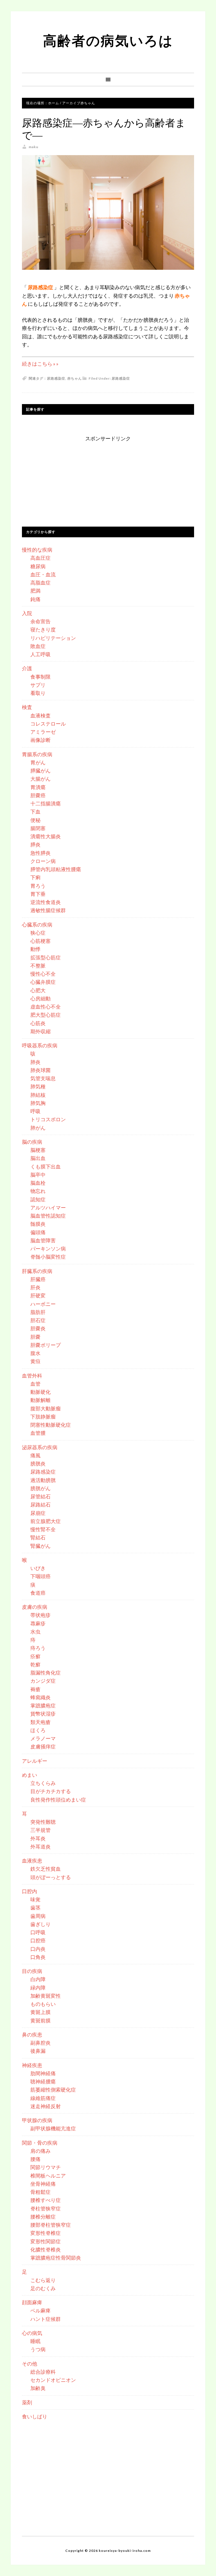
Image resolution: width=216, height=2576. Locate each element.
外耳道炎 (40, 1847)
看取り (38, 693)
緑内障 (38, 1988)
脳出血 (38, 1158)
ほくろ (38, 1730)
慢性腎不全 (43, 1529)
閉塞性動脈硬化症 (51, 1425)
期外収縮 (40, 1031)
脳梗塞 (38, 1150)
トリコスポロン (48, 1119)
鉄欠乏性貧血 (46, 1869)
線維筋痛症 (43, 2098)
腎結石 (38, 1537)
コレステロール (48, 724)
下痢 (35, 877)
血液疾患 (32, 1861)
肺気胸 (38, 1103)
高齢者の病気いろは (108, 40)
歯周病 (38, 1916)
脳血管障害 (43, 1240)
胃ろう (38, 886)
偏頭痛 (38, 1232)
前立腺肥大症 (46, 1521)
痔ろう (38, 1648)
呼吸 (35, 1111)
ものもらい (43, 2004)
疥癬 (35, 1656)
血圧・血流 (43, 574)
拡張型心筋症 (46, 957)
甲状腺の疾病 (37, 2120)
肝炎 (35, 1287)
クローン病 (43, 861)
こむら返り (43, 2280)
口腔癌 (38, 1940)
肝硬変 (38, 1295)
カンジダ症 (43, 1681)
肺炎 (35, 1062)
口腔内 (30, 1891)
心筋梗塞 (40, 941)
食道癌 (38, 1593)
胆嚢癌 (38, 795)
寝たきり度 (43, 629)
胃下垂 (38, 894)
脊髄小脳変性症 (48, 1257)
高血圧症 (40, 558)
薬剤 (27, 2402)
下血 (35, 812)
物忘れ (38, 1191)
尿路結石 (40, 1505)
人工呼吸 (40, 654)
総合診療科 (43, 2372)
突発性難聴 (43, 1822)
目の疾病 (32, 1971)
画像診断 (40, 740)
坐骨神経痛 (43, 2184)
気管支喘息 (43, 1078)
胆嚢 (35, 1337)
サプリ (38, 685)
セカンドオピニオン (53, 2380)
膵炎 (35, 844)
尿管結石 (40, 1496)
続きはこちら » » (40, 364)
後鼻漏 (38, 2051)
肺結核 (38, 1095)
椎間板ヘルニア (48, 2176)
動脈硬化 (40, 1392)
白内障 (38, 1979)
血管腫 (38, 1433)
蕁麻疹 (38, 1623)
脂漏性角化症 (46, 1673)
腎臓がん (40, 1546)
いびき (38, 1568)
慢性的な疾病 (37, 550)
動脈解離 (40, 1400)
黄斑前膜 (40, 2020)
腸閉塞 (38, 828)
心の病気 (32, 2333)
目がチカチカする (51, 1791)
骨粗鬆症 (40, 2192)
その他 (30, 2364)
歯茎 (35, 1907)
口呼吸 (38, 1932)
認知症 (38, 1199)
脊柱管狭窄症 (46, 2208)
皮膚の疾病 (35, 1607)
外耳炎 (38, 1838)
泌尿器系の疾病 (40, 1447)
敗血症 (38, 646)
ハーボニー (43, 1304)
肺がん (38, 1128)
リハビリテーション (53, 638)
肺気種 (38, 1086)
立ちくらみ (43, 1783)
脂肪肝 (38, 1312)
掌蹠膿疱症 (43, 1705)
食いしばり (35, 2416)
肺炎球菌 (40, 1070)
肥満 (35, 591)
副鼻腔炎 (40, 2043)
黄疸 (35, 1361)
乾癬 (35, 1664)
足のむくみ (43, 2288)
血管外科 (32, 1376)
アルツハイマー (48, 1207)
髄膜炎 (38, 1224)
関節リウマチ (46, 2167)
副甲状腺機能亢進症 (53, 2128)
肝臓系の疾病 (37, 1271)
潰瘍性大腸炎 (46, 836)
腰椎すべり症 (46, 2200)
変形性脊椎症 (46, 2233)
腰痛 (35, 2159)
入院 (27, 613)
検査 (27, 707)
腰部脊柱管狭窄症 (51, 2225)
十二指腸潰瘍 (46, 803)
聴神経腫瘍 (43, 2081)
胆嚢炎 (38, 1328)
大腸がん (40, 779)
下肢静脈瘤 (43, 1417)
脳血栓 (38, 1183)
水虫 (35, 1632)
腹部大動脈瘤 (46, 1408)
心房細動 (40, 998)
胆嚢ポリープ (46, 1345)
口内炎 (38, 1949)
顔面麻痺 (32, 2302)
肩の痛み (40, 2151)
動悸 (35, 949)
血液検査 (40, 715)
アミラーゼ (43, 732)
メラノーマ (43, 1738)
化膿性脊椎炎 (46, 2249)
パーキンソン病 (48, 1249)
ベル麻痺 (40, 2310)
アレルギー (35, 1761)
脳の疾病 (32, 1142)
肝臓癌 (38, 1279)
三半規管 (40, 1830)
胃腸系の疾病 (37, 754)
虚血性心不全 (46, 1007)
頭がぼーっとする (51, 1877)
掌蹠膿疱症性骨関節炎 (56, 2258)
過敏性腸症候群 (48, 910)
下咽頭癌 (40, 1576)
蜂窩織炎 (40, 1697)
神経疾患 (32, 2065)
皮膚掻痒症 (43, 1746)
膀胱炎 (38, 1463)
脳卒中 (38, 1175)
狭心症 (38, 933)
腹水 (35, 1353)
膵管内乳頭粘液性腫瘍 (56, 869)
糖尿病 (38, 566)
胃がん (38, 762)
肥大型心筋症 (46, 1015)
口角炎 (38, 1957)
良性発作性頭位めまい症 (58, 1800)
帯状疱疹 (40, 1615)
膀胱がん (40, 1488)
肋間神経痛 (43, 2073)
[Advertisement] (108, 478)
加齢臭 (38, 2388)
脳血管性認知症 (48, 1216)
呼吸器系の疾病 (40, 1045)
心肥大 (38, 990)
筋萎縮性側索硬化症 (53, 2090)
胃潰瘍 (38, 787)
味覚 (35, 1899)
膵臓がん (40, 771)
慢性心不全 (43, 974)
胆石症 (38, 1320)
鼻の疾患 (32, 2034)
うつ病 (38, 2349)
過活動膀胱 (43, 1480)
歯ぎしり (40, 1924)
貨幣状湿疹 (43, 1714)
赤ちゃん (75, 378)
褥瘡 (35, 1689)
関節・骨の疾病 (40, 2143)
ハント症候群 (46, 2319)
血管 (35, 1384)
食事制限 (40, 677)
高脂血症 (40, 583)
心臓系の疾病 (37, 925)
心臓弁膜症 (43, 982)
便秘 (35, 820)
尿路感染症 (121, 378)
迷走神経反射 (46, 2106)
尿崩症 (38, 1513)
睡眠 (35, 2341)
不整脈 (38, 966)
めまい (30, 1775)
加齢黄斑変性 (46, 1996)
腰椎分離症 (43, 2217)
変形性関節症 (46, 2241)
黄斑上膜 (40, 2012)
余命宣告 (40, 621)
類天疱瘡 (40, 1722)
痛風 (35, 1455)
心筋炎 (38, 1023)
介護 (27, 668)
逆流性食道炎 (46, 902)
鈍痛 (35, 599)
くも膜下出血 (46, 1166)
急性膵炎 (40, 853)
